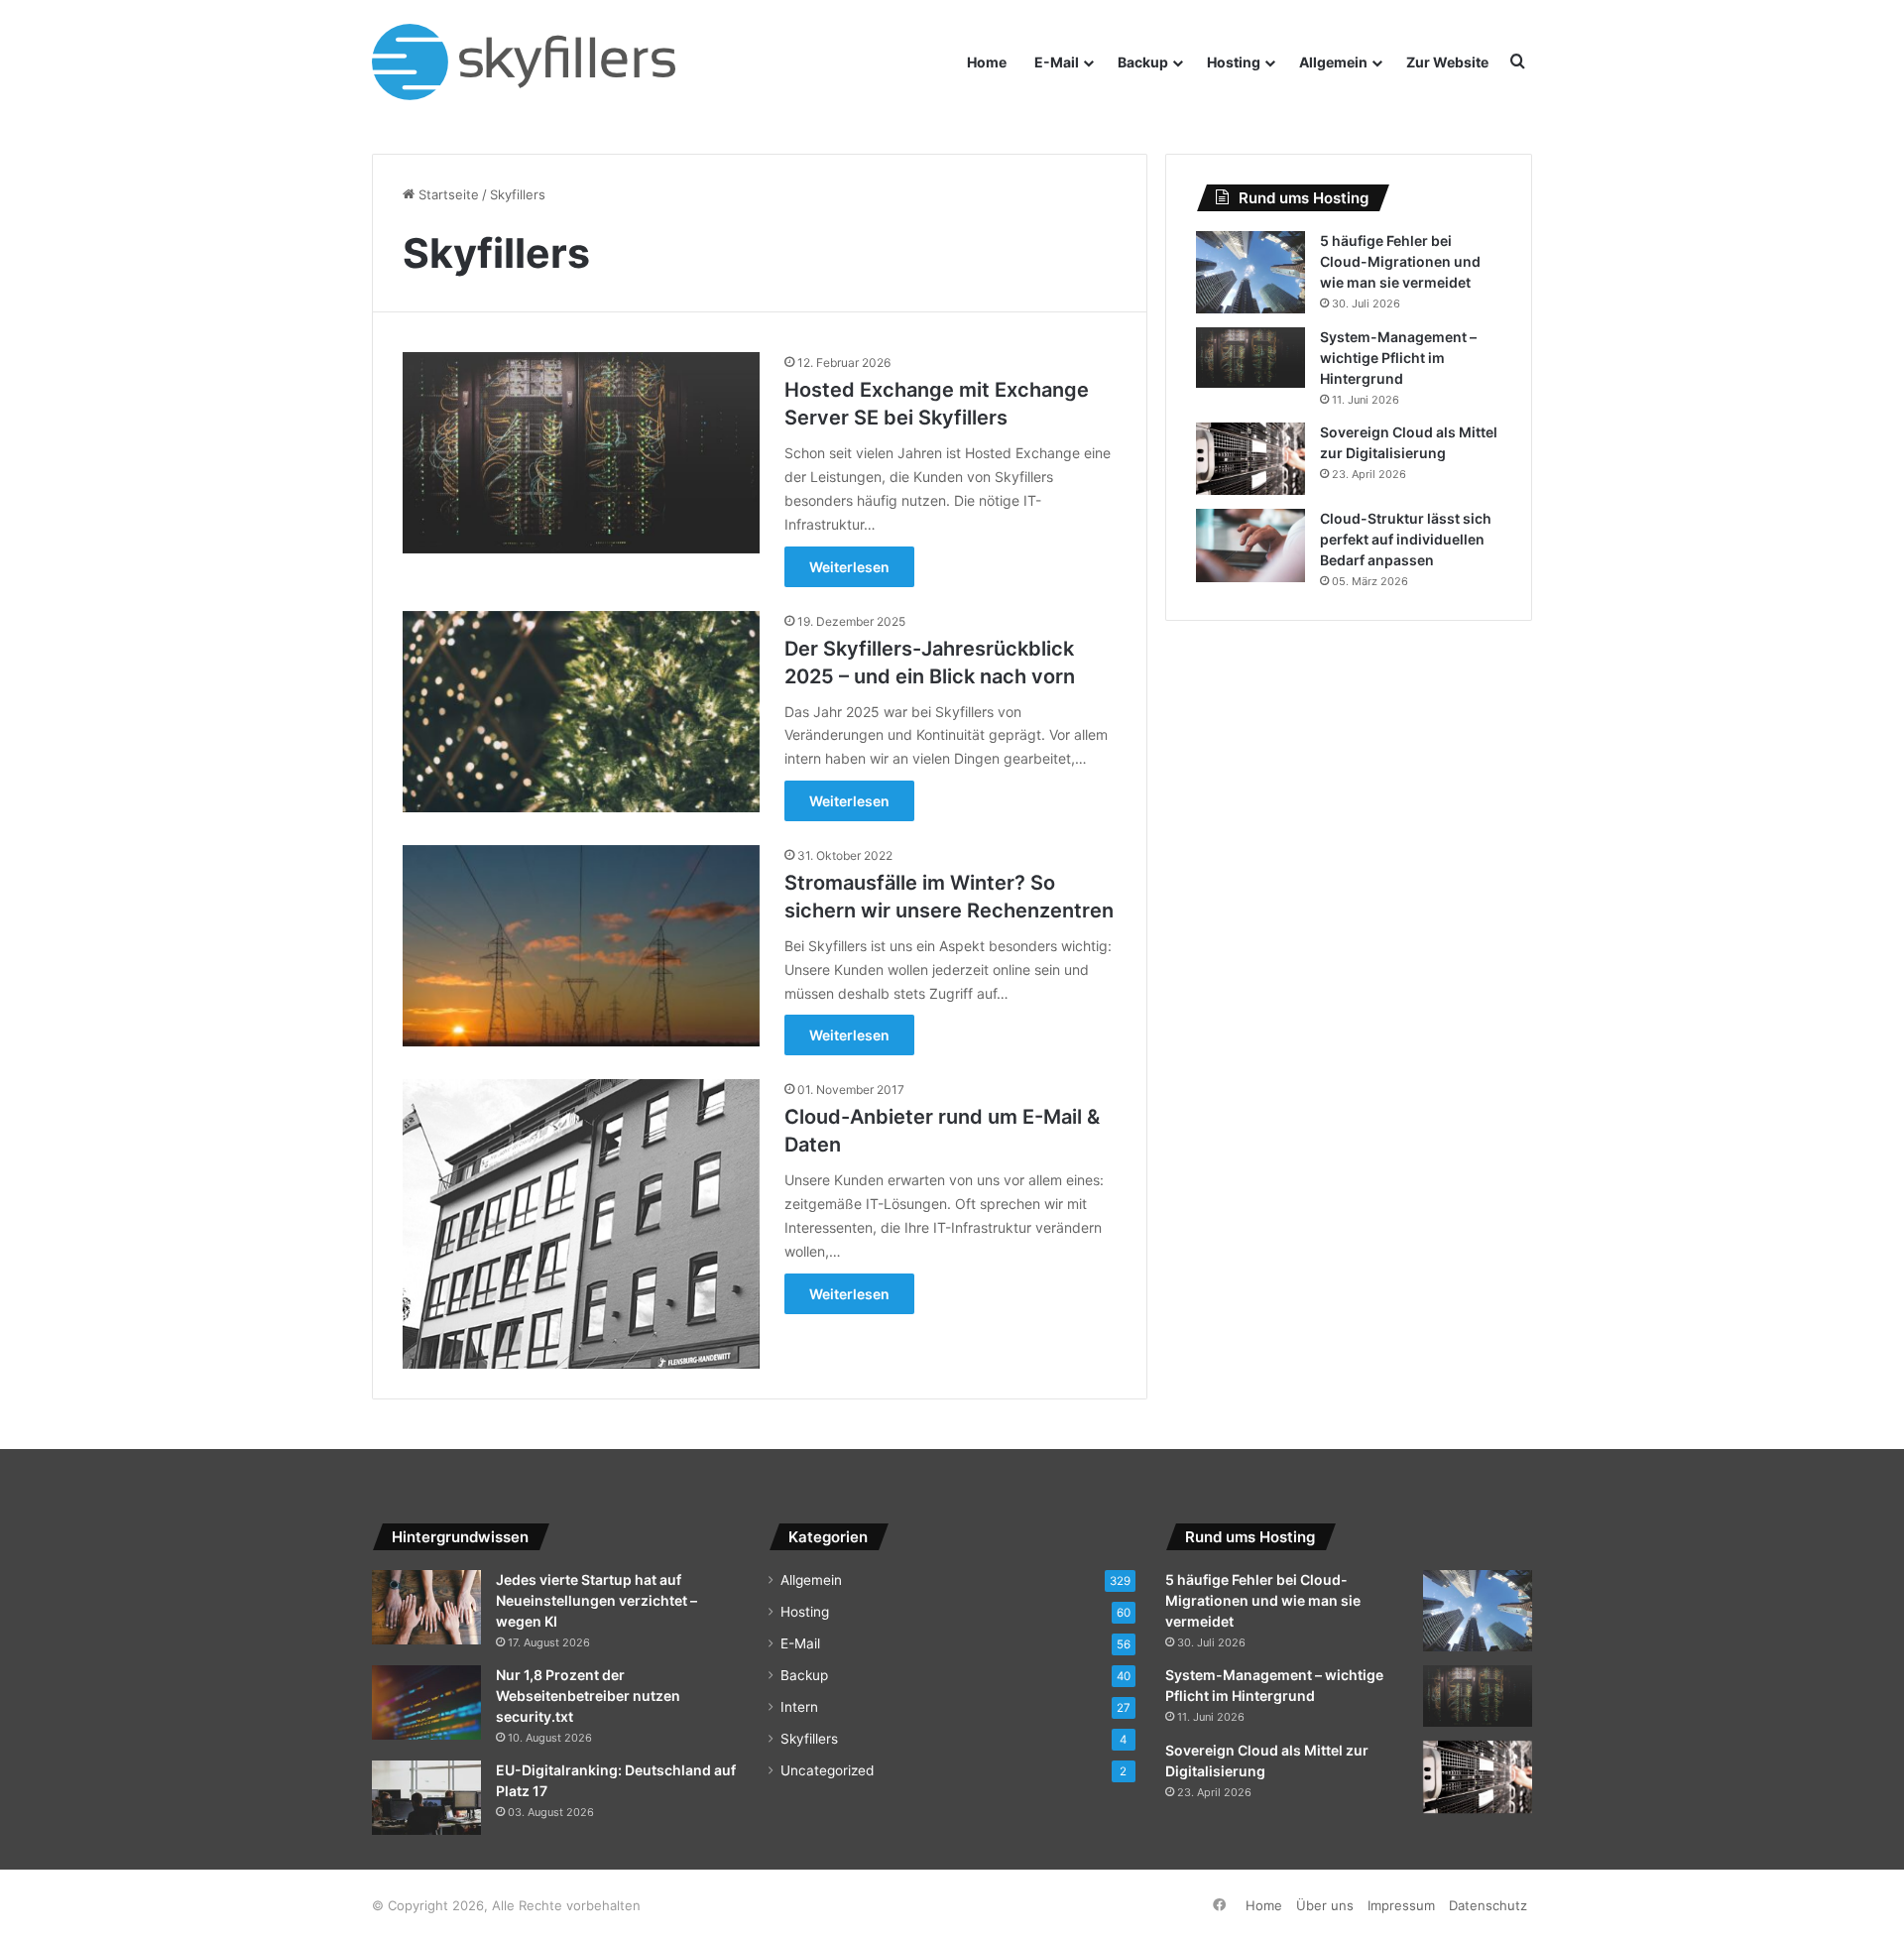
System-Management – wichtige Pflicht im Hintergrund (1398, 358)
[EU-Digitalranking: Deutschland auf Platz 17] (426, 1798)
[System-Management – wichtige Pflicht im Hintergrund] (1250, 358)
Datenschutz (1488, 1905)
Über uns (1325, 1905)
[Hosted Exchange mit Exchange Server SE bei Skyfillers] (581, 452)
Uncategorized (827, 1770)
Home (987, 62)
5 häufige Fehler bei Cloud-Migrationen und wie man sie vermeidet (1400, 261)
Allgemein (1333, 62)
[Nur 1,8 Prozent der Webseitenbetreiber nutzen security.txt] (426, 1702)
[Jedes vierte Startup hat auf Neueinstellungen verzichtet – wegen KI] (426, 1607)
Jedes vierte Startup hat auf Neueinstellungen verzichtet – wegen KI (596, 1600)
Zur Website (1447, 62)
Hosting (1234, 62)
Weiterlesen (849, 567)
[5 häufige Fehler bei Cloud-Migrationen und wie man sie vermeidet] (1250, 272)
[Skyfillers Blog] (543, 62)
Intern (799, 1707)
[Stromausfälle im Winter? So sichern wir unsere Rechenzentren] (581, 946)
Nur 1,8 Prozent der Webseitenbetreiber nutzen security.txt (588, 1696)
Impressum (1401, 1905)
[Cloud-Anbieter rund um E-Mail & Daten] (581, 1223)
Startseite (447, 194)
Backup (1143, 62)
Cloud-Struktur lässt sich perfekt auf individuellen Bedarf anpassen (1406, 539)
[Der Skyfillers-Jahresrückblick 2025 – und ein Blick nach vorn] (581, 712)
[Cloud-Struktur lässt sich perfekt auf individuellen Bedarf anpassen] (1250, 546)
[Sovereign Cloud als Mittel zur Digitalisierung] (1250, 459)
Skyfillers (809, 1739)
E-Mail (1057, 62)
